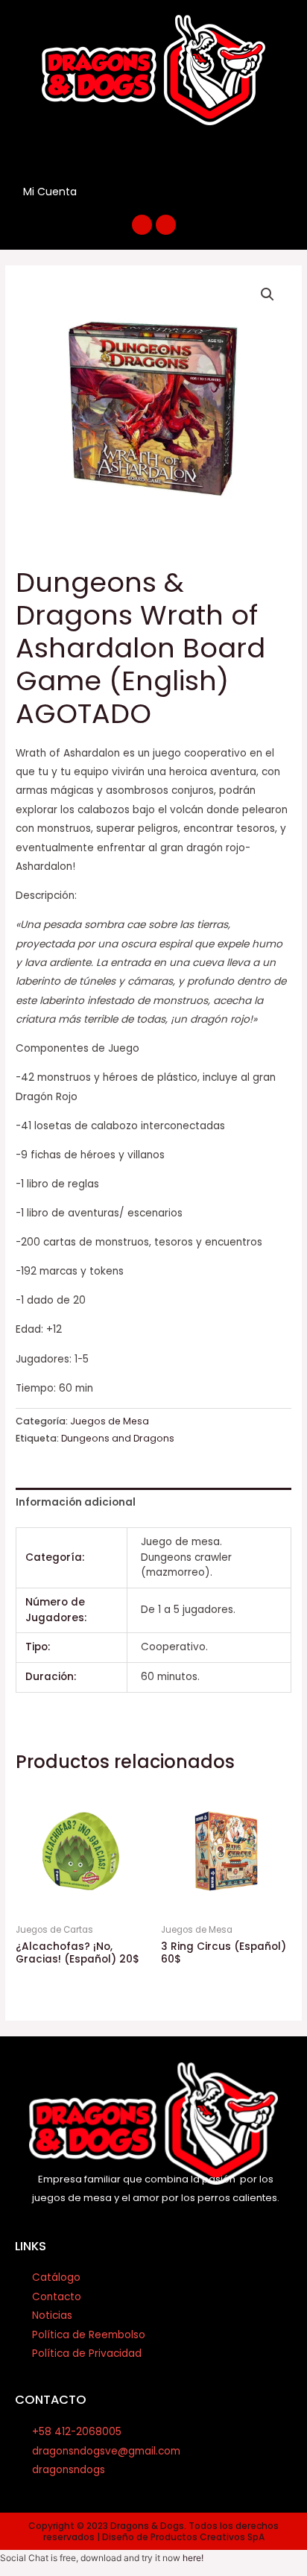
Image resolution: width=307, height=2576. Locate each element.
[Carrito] (105, 191)
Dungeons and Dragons (118, 1438)
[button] (150, 154)
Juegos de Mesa (110, 1421)
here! (193, 2558)
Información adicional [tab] (76, 1502)
